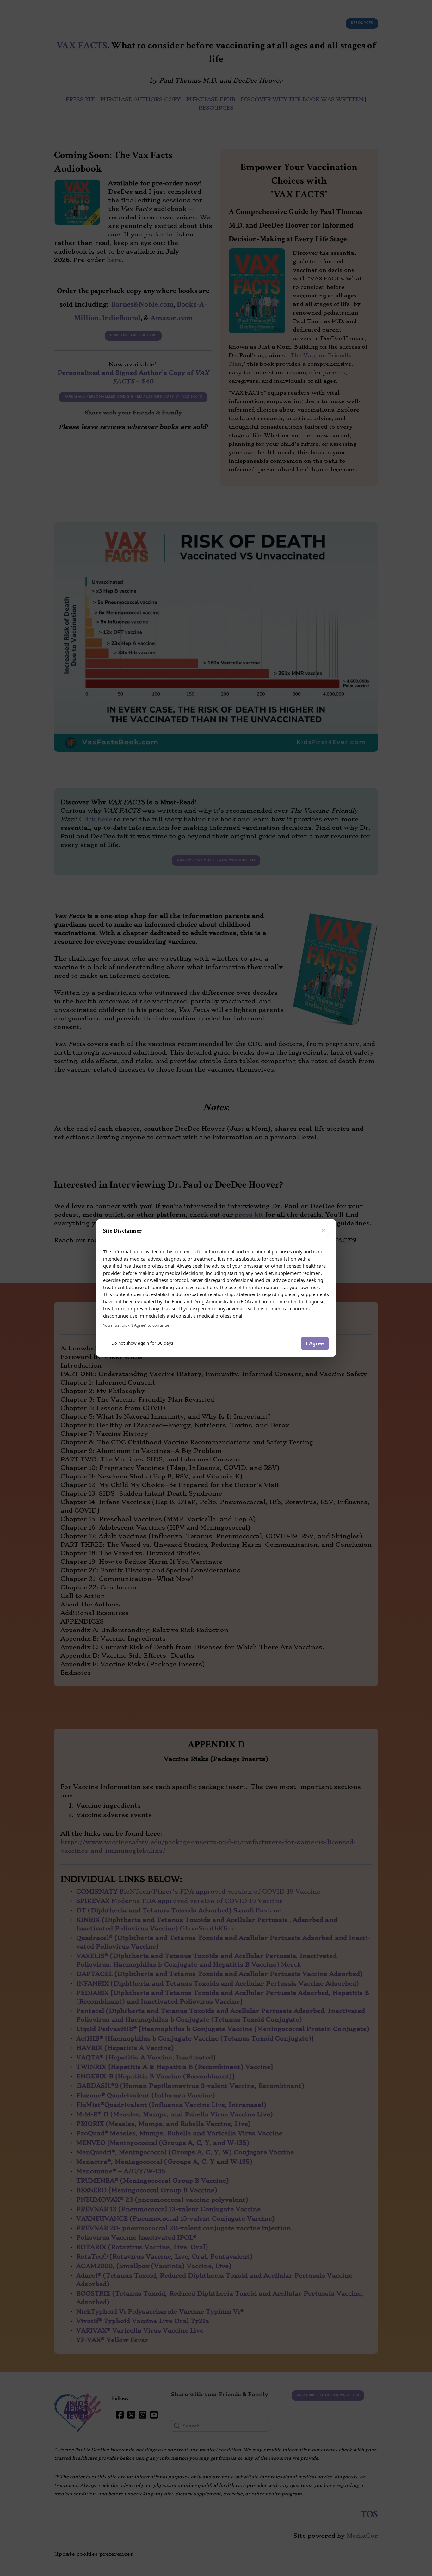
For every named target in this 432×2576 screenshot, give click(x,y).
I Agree (315, 1343)
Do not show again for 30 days (142, 1343)
